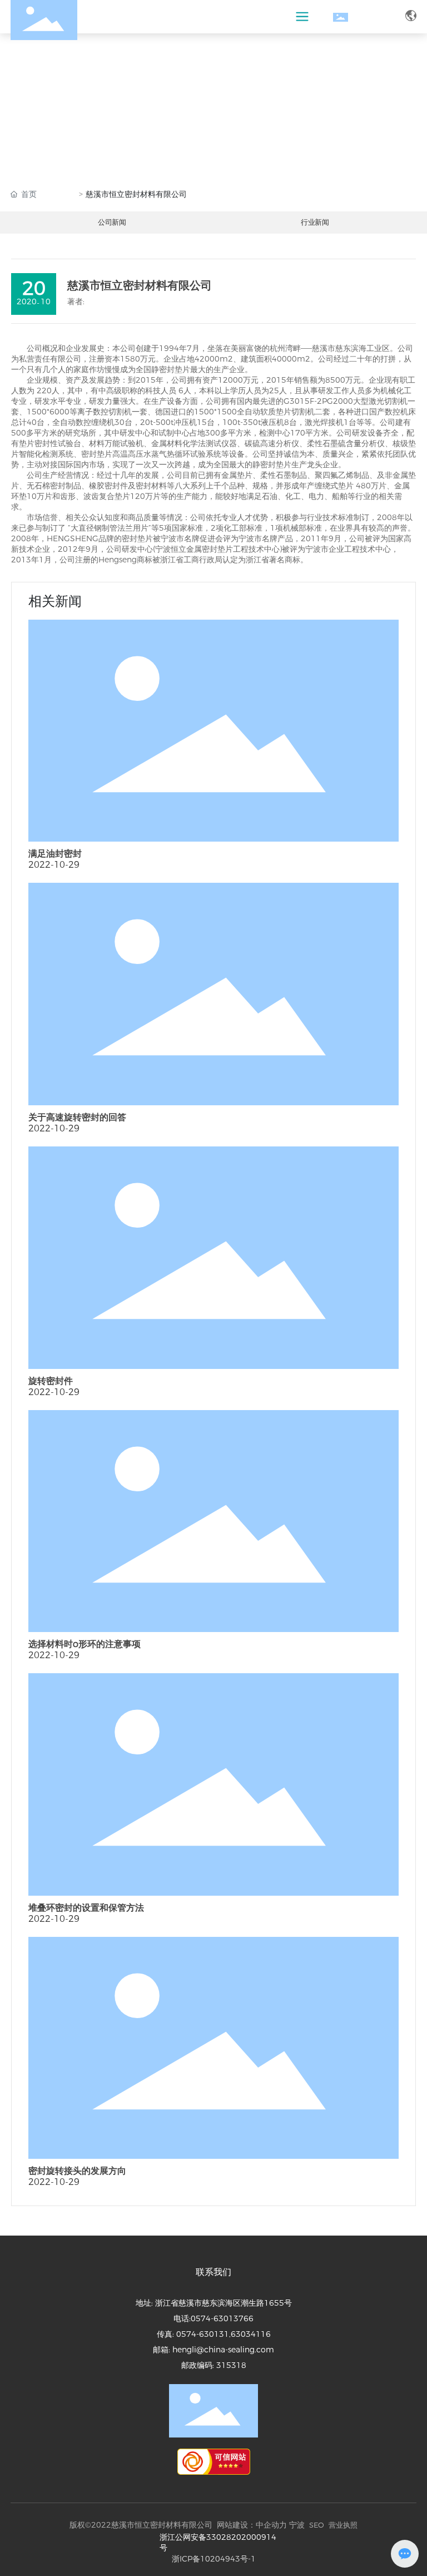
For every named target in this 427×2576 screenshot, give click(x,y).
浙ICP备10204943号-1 (214, 2559)
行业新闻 (315, 222)
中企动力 (271, 2525)
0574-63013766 (222, 2318)
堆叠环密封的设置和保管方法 (86, 1908)
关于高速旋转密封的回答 (77, 1117)
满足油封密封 (55, 854)
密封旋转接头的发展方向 (77, 2171)
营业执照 (343, 2525)
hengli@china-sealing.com (223, 2350)
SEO (317, 2525)
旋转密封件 (51, 1381)
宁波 (297, 2525)
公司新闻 (112, 222)
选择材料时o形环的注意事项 (85, 1644)
